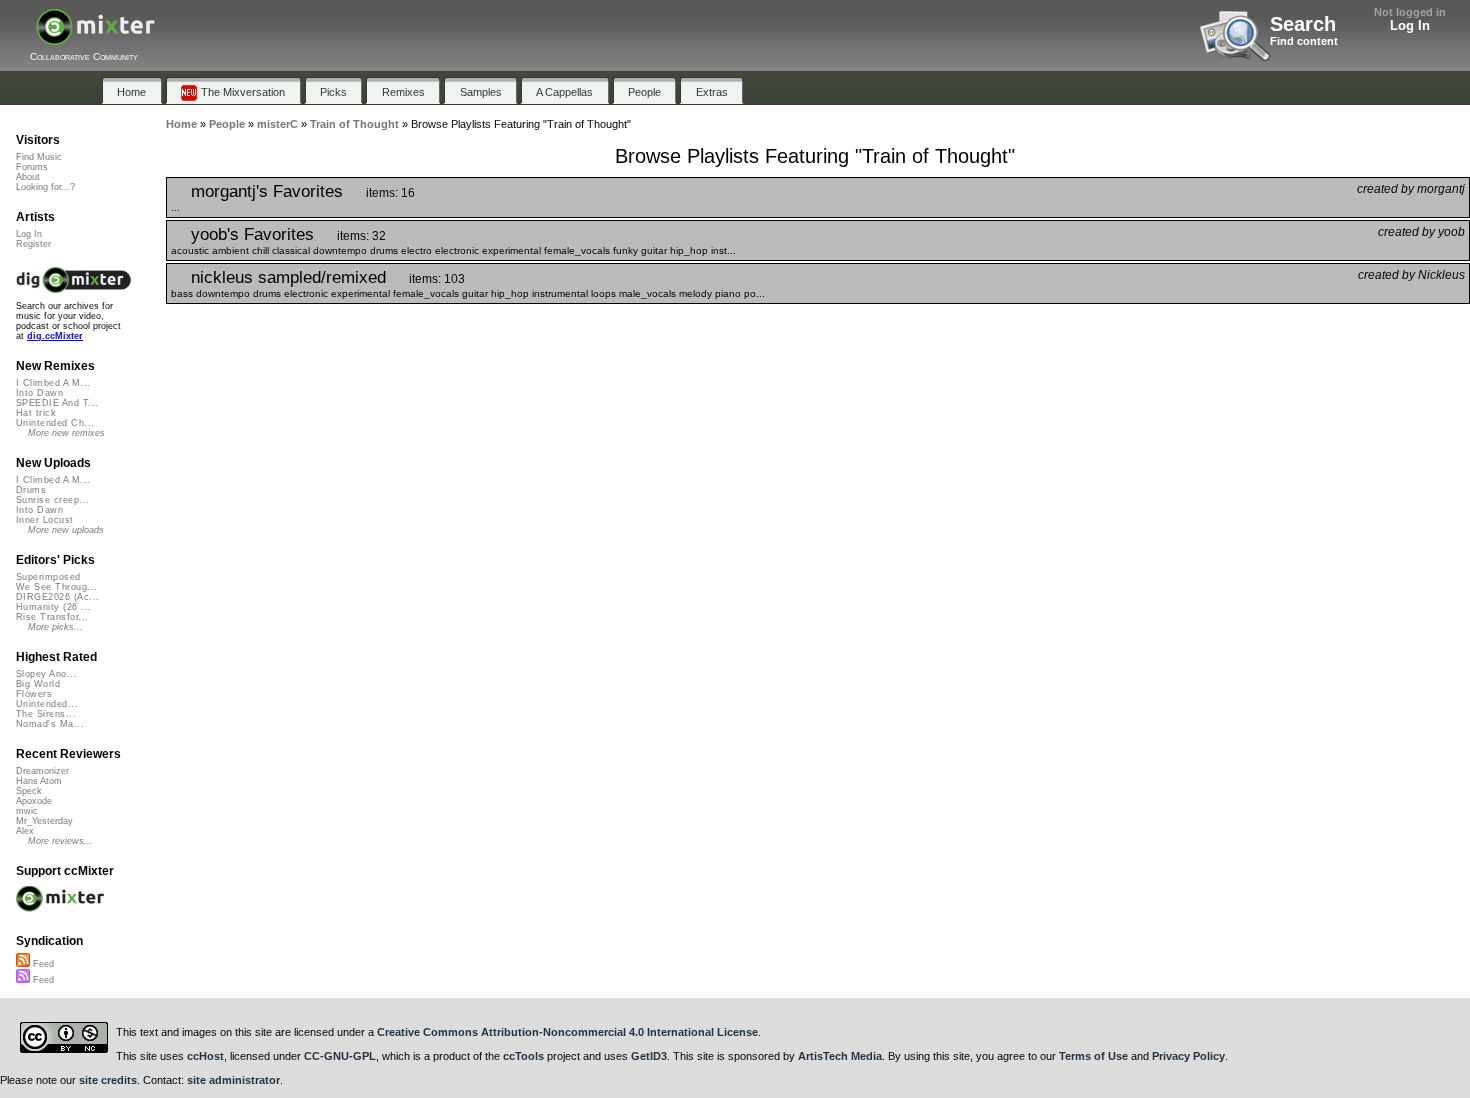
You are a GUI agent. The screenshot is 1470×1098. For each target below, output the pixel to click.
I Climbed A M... (53, 383)
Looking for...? (45, 187)
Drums (31, 490)
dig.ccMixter (55, 336)
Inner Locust (45, 520)
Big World (38, 684)
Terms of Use (1093, 1056)
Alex (25, 831)
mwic (27, 811)
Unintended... (47, 704)
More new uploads (66, 530)
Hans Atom (39, 781)
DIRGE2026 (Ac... (57, 597)
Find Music (39, 157)
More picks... (55, 627)
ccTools (523, 1056)
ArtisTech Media (840, 1056)
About (28, 177)
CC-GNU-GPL (340, 1056)
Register (33, 244)
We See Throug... (56, 587)
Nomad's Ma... (50, 724)
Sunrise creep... (52, 500)
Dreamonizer (42, 771)
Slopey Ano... (46, 674)
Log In (1410, 25)
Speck (29, 791)
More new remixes (66, 433)
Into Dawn (39, 393)
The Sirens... (46, 714)
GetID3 (649, 1056)
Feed (42, 964)
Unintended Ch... (55, 423)
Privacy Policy (1188, 1056)
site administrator (233, 1080)
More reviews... (60, 841)
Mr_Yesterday (44, 821)
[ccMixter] (95, 37)
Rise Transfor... (52, 617)
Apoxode (34, 801)
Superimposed (48, 577)
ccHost (205, 1056)
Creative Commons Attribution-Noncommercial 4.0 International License (567, 1032)
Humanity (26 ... (53, 607)
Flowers (34, 694)
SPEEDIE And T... (57, 403)
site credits (108, 1080)
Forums (32, 167)
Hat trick (36, 413)
